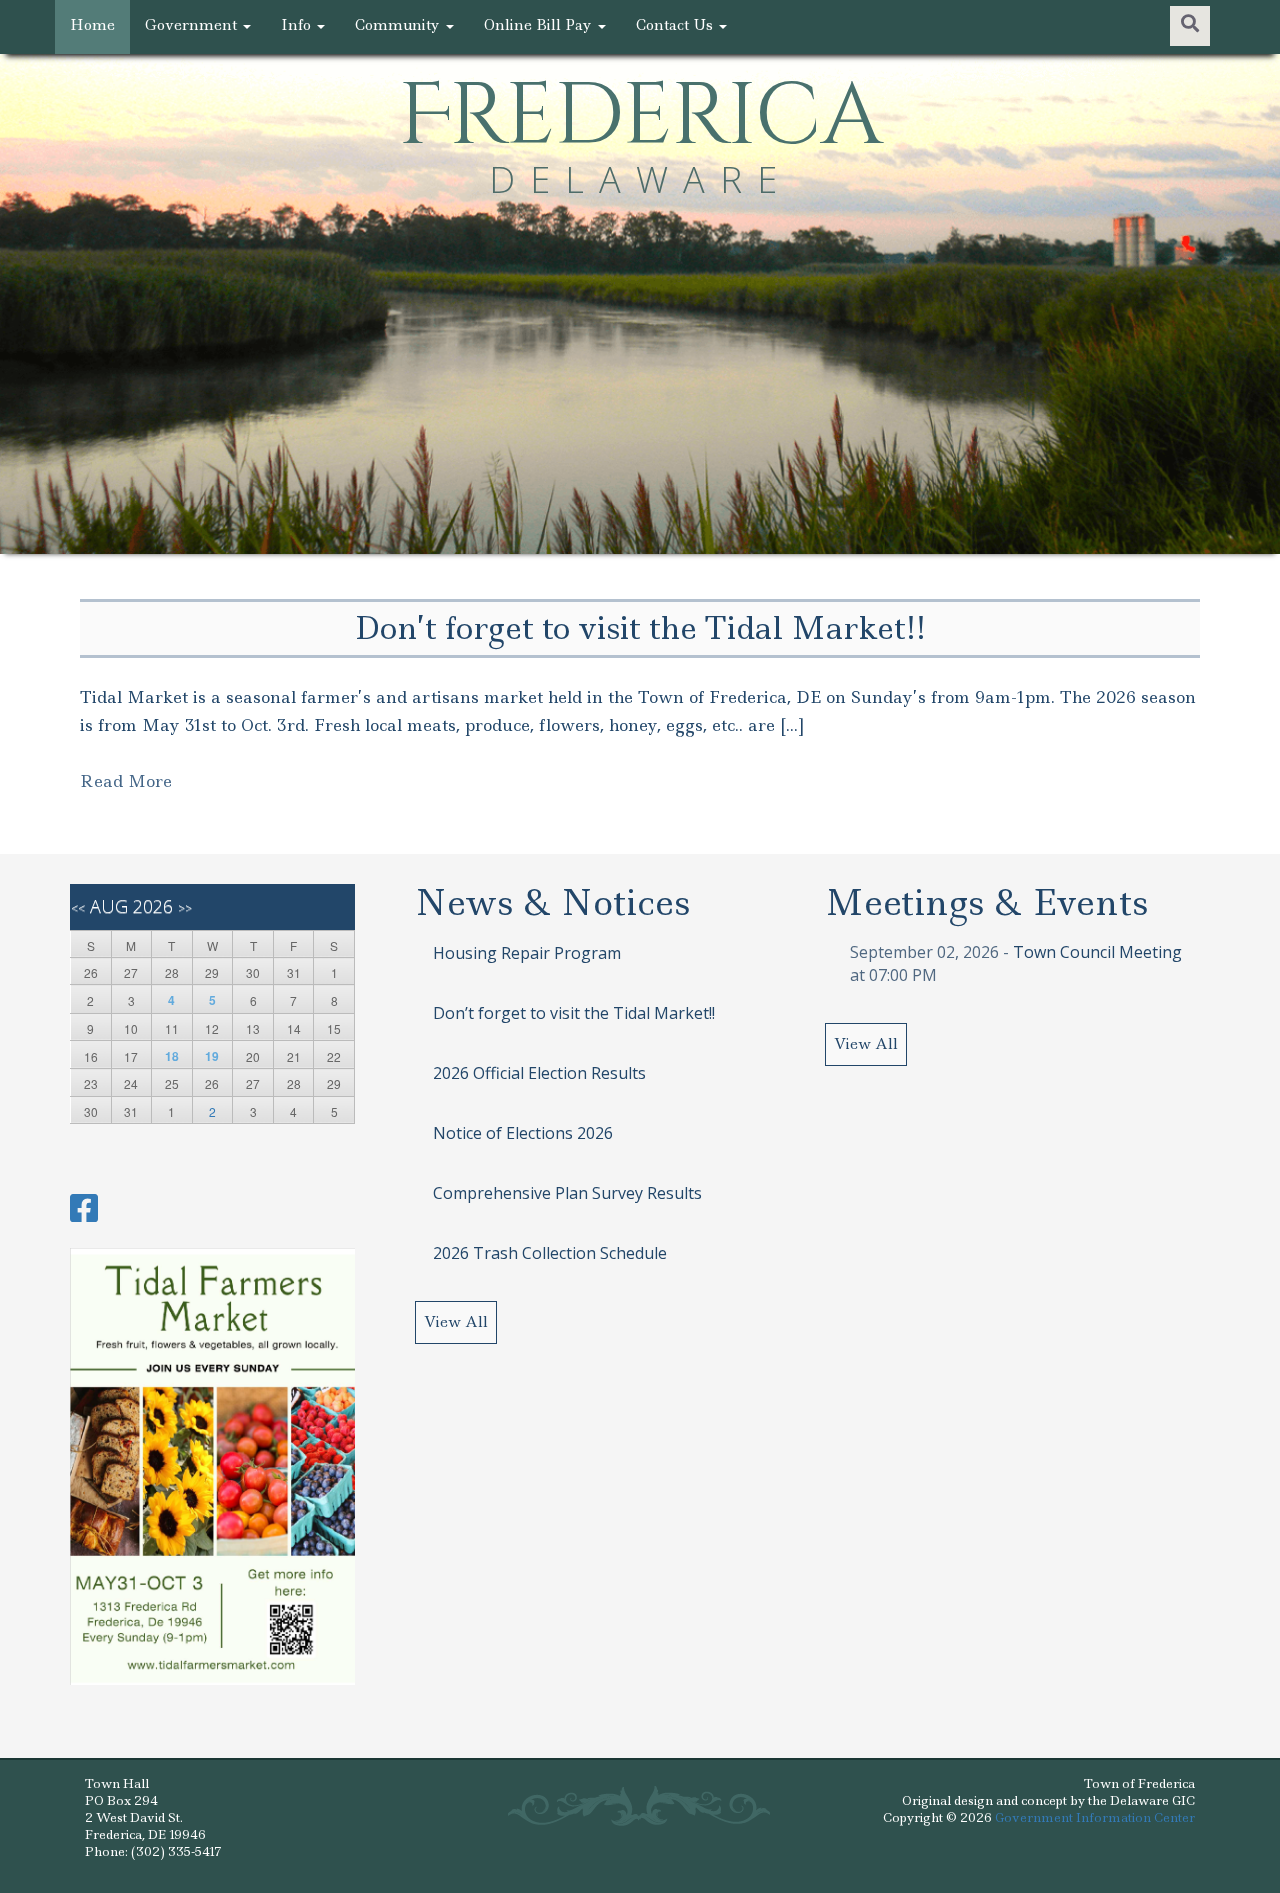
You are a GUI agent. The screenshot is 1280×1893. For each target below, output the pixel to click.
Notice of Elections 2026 (523, 1133)
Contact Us (676, 25)
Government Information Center (1095, 1817)
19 (212, 1056)
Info (298, 25)
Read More (126, 781)
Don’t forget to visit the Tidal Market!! (574, 1013)
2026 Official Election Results (539, 1073)
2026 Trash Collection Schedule (550, 1253)
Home (92, 25)
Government (193, 25)
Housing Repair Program (527, 953)
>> (185, 908)
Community (399, 25)
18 (172, 1056)
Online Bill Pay (540, 25)
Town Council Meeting (1097, 952)
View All (456, 1322)
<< (78, 908)
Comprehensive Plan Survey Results (567, 1193)
